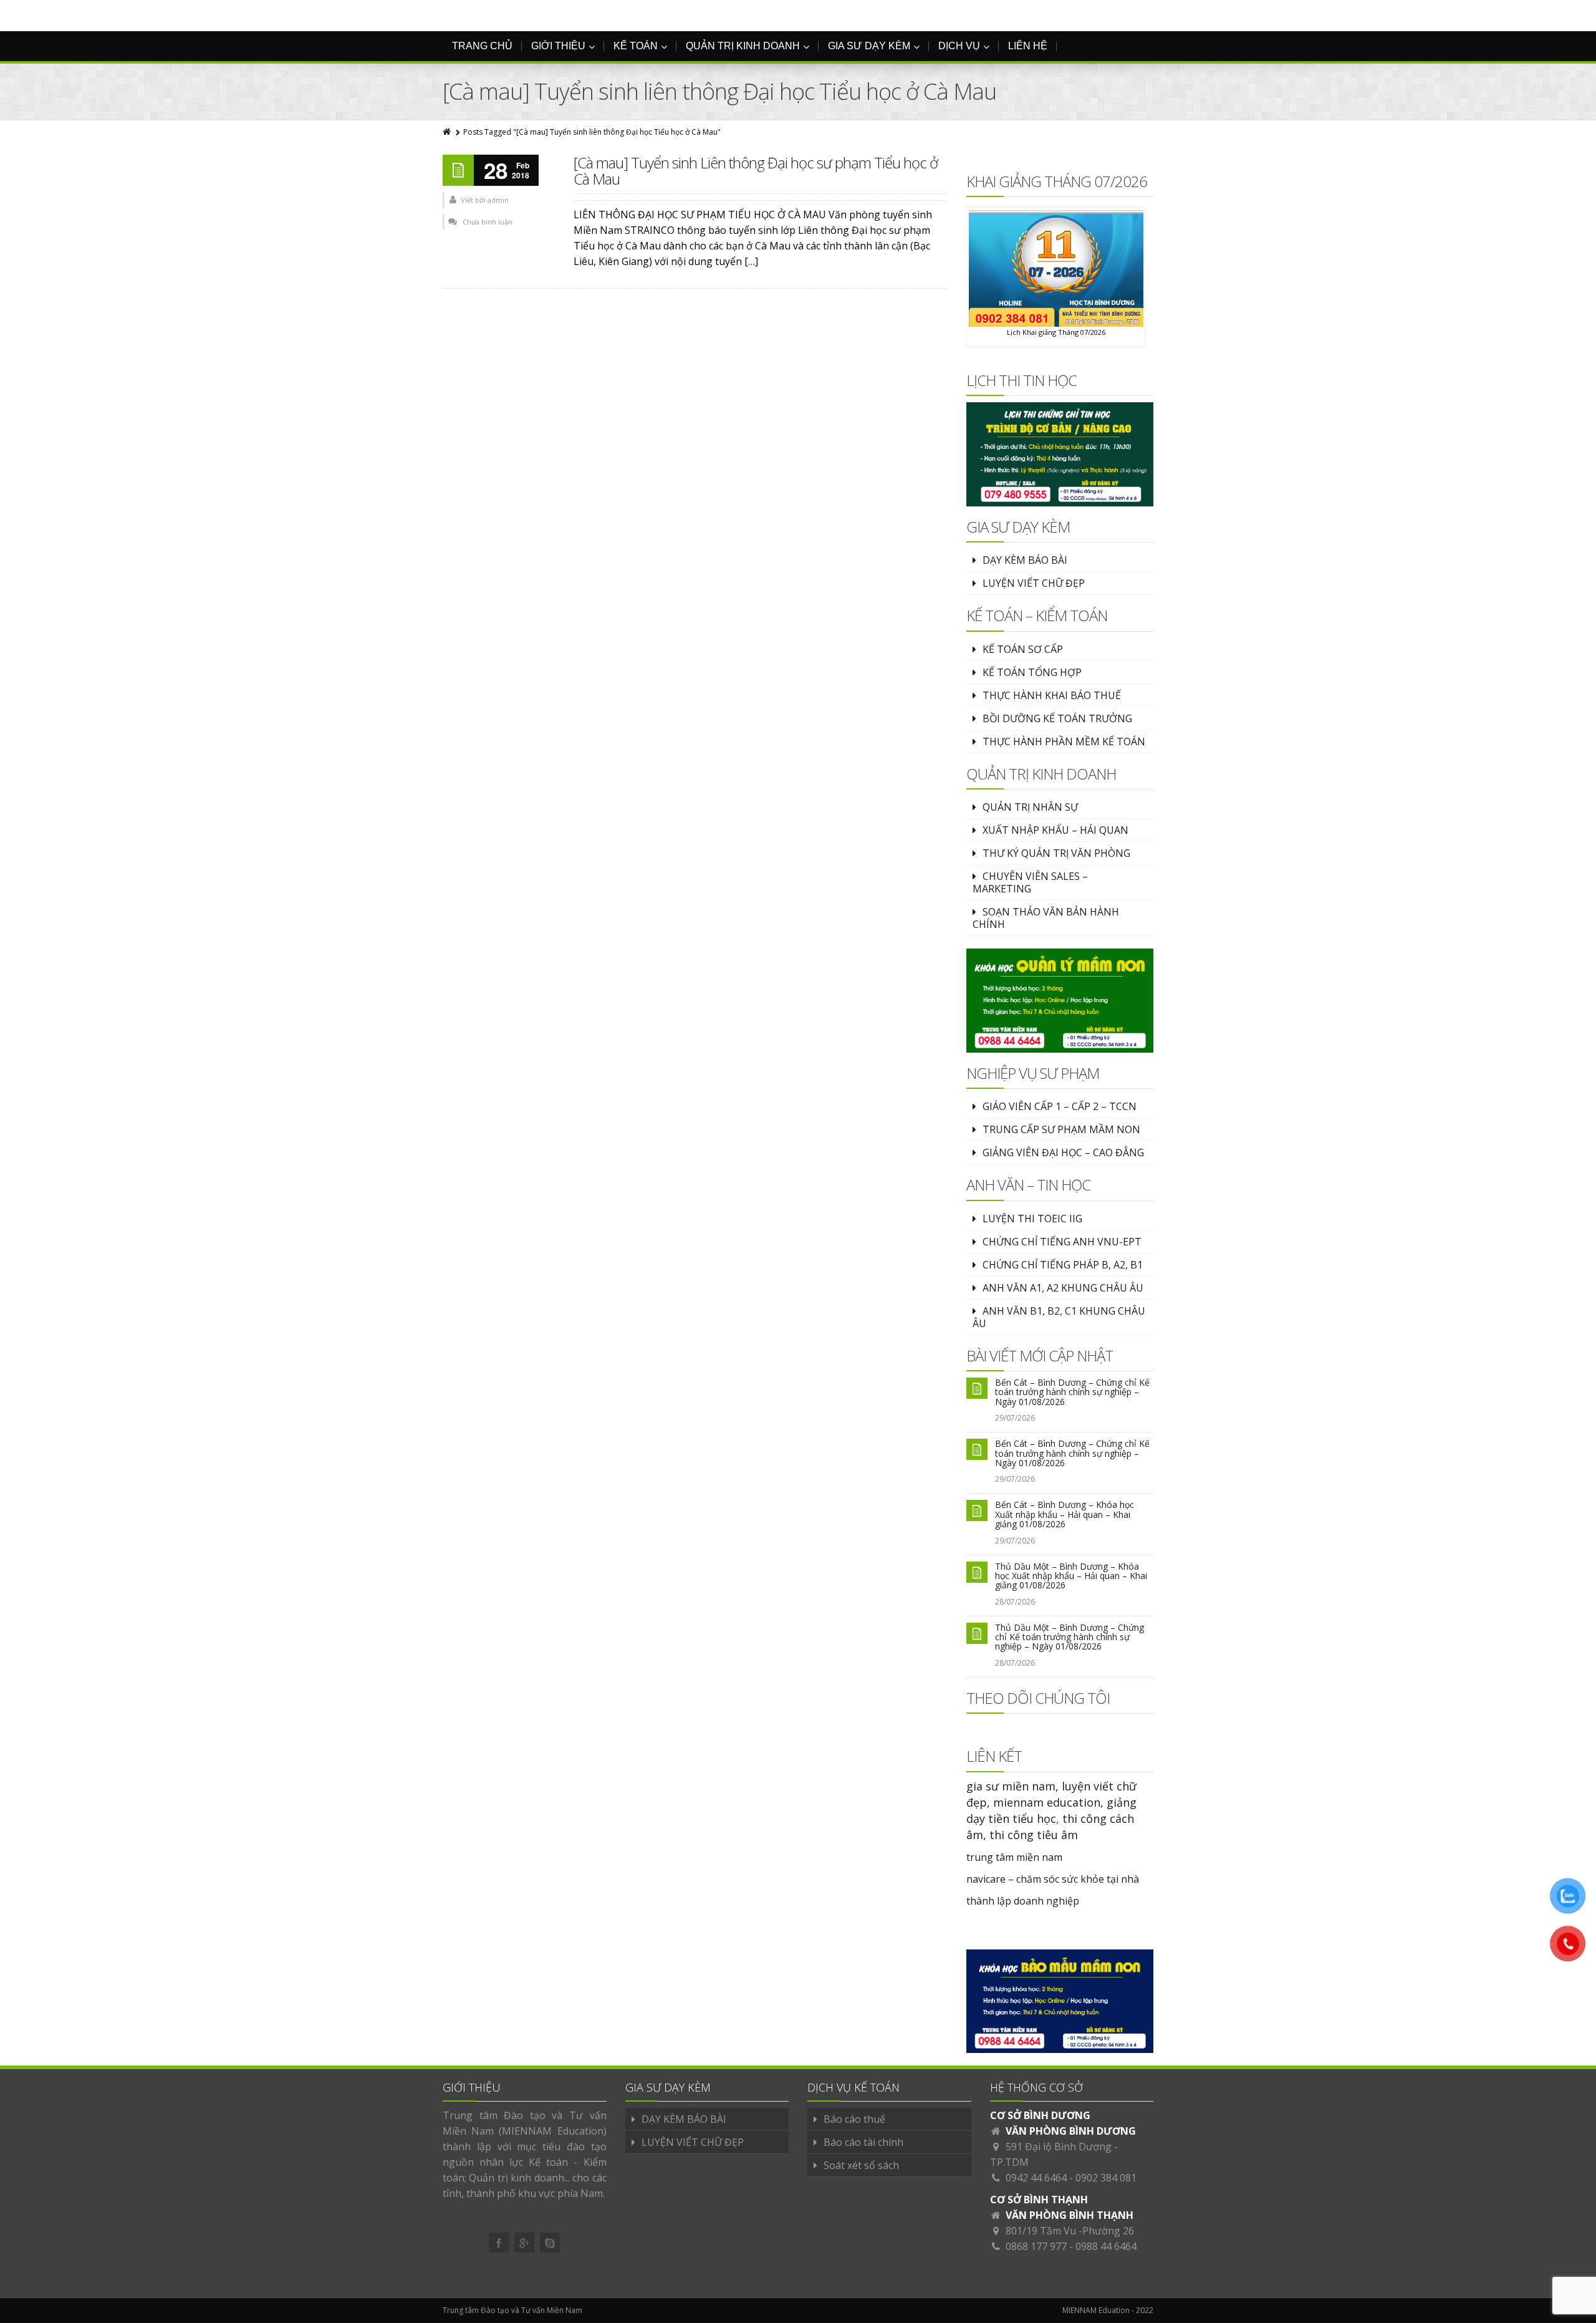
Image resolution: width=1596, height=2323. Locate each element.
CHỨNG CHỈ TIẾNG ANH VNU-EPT (1062, 1242)
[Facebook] (499, 2243)
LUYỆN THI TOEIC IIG (1032, 1219)
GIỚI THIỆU (558, 46)
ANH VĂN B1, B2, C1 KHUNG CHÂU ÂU (1059, 1317)
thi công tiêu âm (1034, 1835)
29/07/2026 (1015, 1418)
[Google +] (524, 2243)
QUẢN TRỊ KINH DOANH (743, 46)
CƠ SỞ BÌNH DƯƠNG (1040, 2115)
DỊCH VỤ (959, 46)
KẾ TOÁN (636, 46)
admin (498, 200)
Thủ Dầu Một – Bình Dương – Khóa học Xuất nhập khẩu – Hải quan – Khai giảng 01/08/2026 (1071, 1576)
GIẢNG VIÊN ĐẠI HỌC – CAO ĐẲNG (1063, 1152)
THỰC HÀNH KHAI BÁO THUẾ (1052, 695)
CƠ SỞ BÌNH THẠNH (1039, 2200)
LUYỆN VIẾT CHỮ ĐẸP (1034, 583)
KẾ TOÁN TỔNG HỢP (1032, 672)
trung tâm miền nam (1014, 1857)
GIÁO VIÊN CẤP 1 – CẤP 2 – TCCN (1060, 1106)
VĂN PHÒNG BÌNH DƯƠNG (1071, 2131)
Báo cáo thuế (854, 2119)
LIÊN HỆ (1028, 46)
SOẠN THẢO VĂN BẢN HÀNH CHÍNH (1046, 918)
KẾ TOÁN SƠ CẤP (1023, 649)
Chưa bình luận (488, 222)
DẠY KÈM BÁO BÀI (1025, 560)
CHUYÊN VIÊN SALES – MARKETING (1030, 882)
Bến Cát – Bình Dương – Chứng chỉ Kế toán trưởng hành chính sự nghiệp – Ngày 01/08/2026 (1072, 1392)
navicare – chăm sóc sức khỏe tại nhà (1053, 1879)
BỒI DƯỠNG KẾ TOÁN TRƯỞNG (1057, 718)
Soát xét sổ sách (861, 2165)
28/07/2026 (1015, 1602)
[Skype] (550, 2243)
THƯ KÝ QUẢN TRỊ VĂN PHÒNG (1056, 853)
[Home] (448, 132)
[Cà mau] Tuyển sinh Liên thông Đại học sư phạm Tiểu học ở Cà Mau (756, 171)
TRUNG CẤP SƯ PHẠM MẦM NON (1061, 1129)
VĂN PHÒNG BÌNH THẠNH (1070, 2215)
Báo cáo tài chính (863, 2142)
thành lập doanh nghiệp (1023, 1901)
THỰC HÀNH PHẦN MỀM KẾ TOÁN (1064, 741)
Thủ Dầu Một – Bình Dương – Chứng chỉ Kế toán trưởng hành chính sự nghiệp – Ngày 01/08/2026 (1070, 1637)
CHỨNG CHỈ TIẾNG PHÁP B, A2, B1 (1063, 1265)
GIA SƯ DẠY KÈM (869, 46)
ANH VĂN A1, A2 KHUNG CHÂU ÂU (1063, 1288)
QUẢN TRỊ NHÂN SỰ (1030, 807)
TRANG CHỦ (482, 46)
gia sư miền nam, (1014, 1786)
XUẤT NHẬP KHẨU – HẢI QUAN (1055, 830)
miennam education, (1048, 1802)
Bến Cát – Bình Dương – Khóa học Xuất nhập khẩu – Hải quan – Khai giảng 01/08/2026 (1065, 1514)
